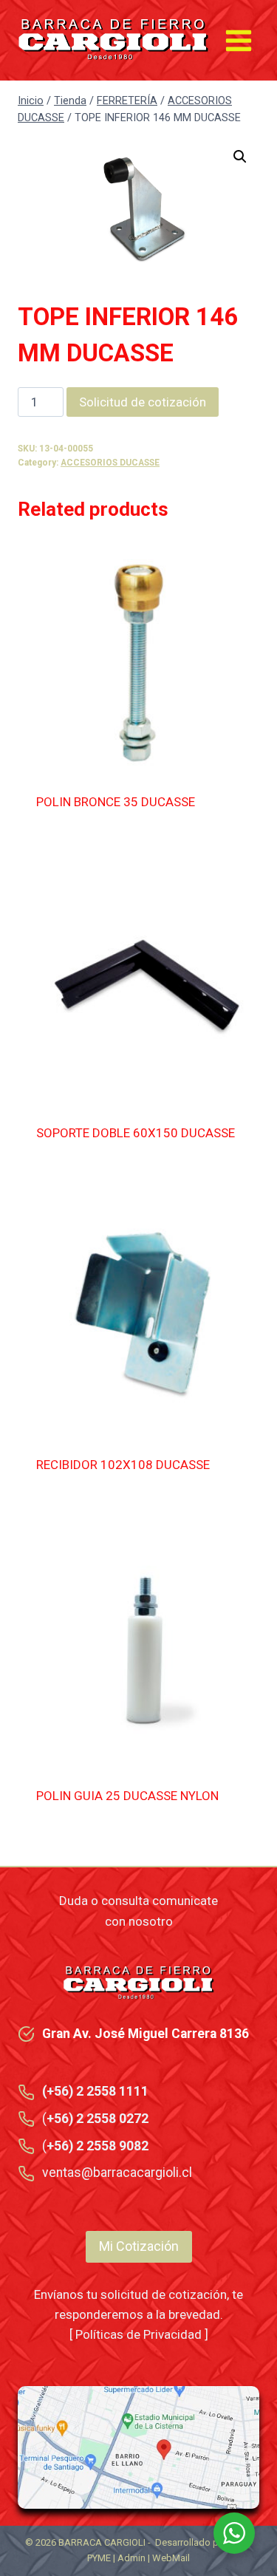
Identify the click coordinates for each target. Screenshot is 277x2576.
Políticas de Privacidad (138, 2334)
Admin (131, 2558)
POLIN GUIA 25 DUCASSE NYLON (127, 1796)
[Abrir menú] (238, 40)
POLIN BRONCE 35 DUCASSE (116, 802)
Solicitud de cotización (143, 402)
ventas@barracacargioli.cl (117, 2173)
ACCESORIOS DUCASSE (110, 463)
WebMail (171, 2558)
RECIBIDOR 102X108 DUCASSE (123, 1465)
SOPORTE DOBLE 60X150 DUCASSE (136, 1133)
